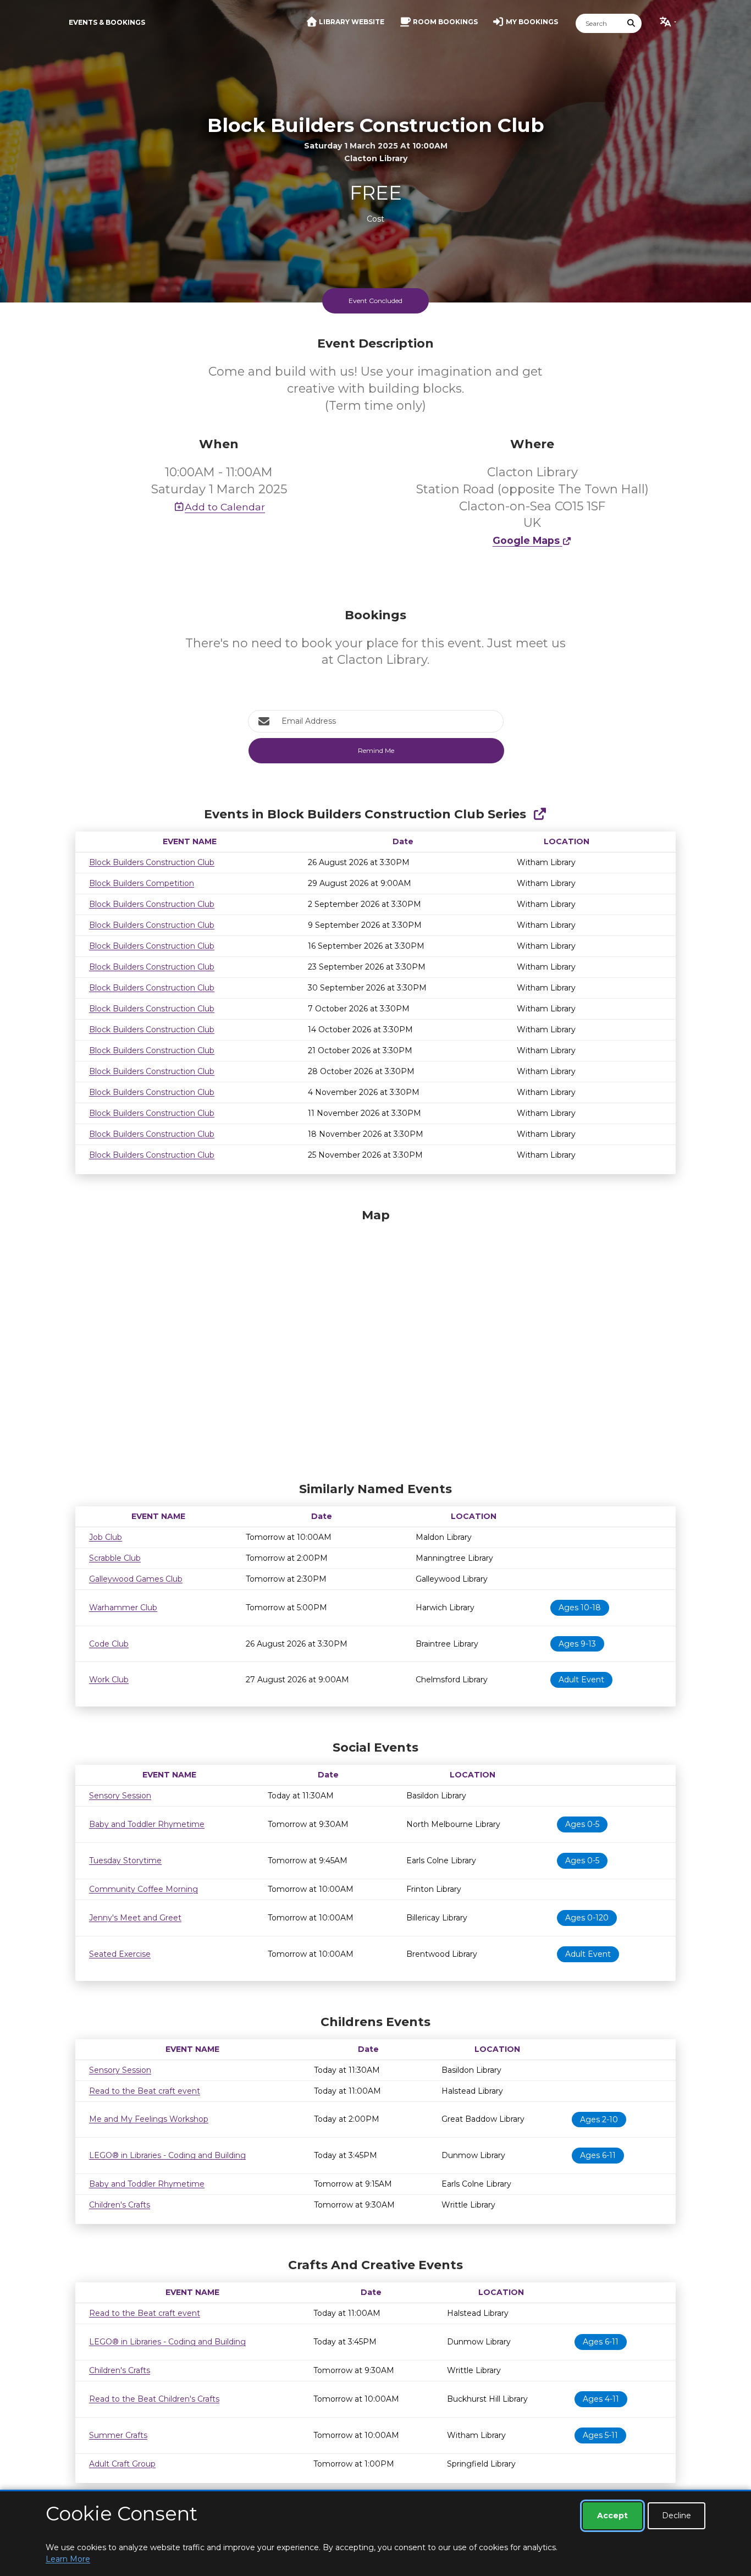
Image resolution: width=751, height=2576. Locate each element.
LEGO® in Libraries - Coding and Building (167, 2155)
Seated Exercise (120, 1954)
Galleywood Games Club (136, 1579)
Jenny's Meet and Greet (135, 1918)
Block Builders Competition (142, 883)
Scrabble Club (115, 1558)
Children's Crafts (120, 2205)
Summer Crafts (118, 2435)
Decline (677, 2516)
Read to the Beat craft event (145, 2091)
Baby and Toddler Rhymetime (147, 1824)
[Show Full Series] (540, 814)
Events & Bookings (107, 22)
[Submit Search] (632, 23)
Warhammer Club (123, 1608)
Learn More (68, 2559)
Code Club (109, 1644)
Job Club (106, 1537)
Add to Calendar (225, 507)
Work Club (109, 1680)
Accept (612, 2516)
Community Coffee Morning (143, 1889)
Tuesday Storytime (125, 1861)
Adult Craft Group (122, 2464)
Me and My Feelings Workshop (149, 2119)
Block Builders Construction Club (152, 862)
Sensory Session (120, 1796)
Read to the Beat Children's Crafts (154, 2399)
